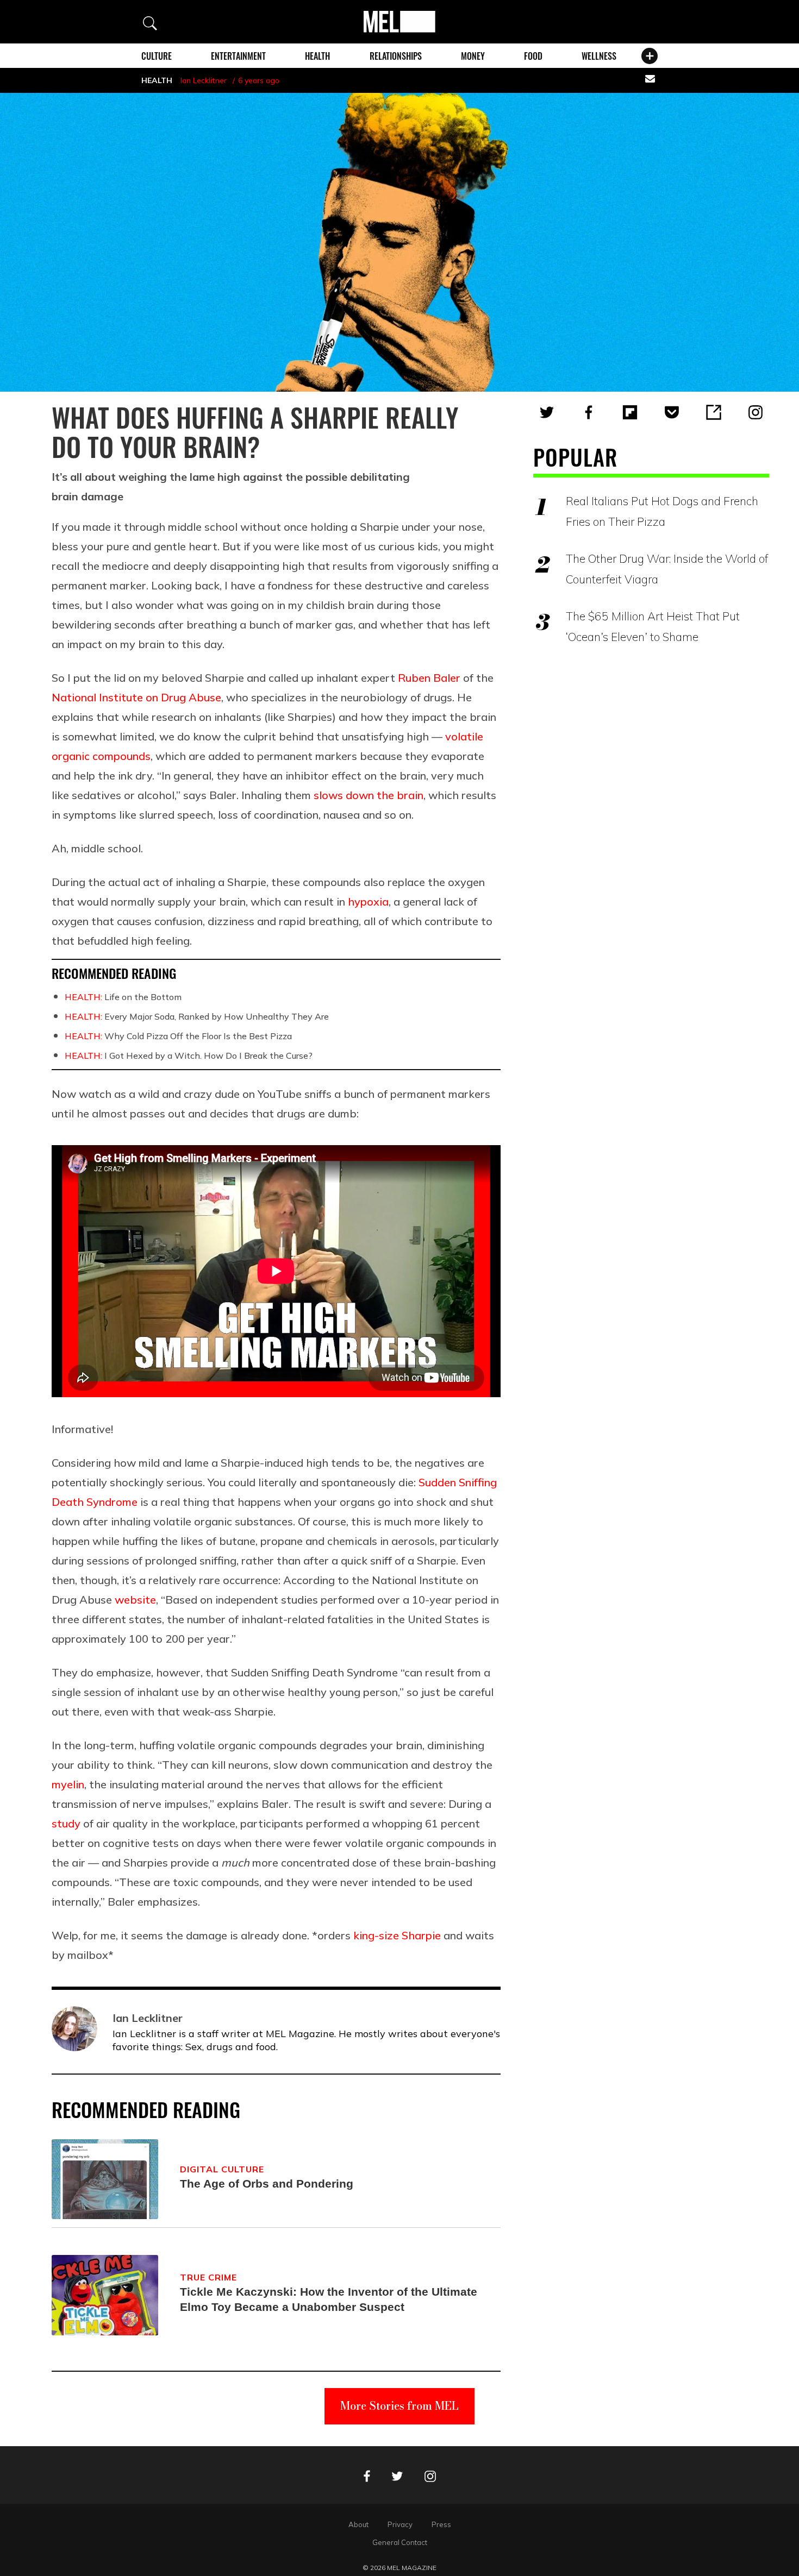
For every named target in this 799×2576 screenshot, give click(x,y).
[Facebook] (589, 412)
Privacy (400, 2524)
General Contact (400, 2542)
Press (441, 2524)
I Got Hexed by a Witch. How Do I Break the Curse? (189, 1055)
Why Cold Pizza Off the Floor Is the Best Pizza (178, 1036)
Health (317, 56)
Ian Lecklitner (204, 80)
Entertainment (238, 56)
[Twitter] (547, 412)
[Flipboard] (630, 412)
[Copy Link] (714, 412)
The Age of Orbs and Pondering (267, 2184)
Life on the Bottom (123, 997)
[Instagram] (756, 412)
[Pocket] (672, 412)
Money (473, 56)
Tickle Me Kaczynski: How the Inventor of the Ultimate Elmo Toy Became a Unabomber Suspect (329, 2299)
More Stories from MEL (399, 2406)
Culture (157, 56)
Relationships (396, 56)
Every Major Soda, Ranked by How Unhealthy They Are (197, 1016)
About (358, 2524)
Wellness (599, 56)
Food (533, 56)
